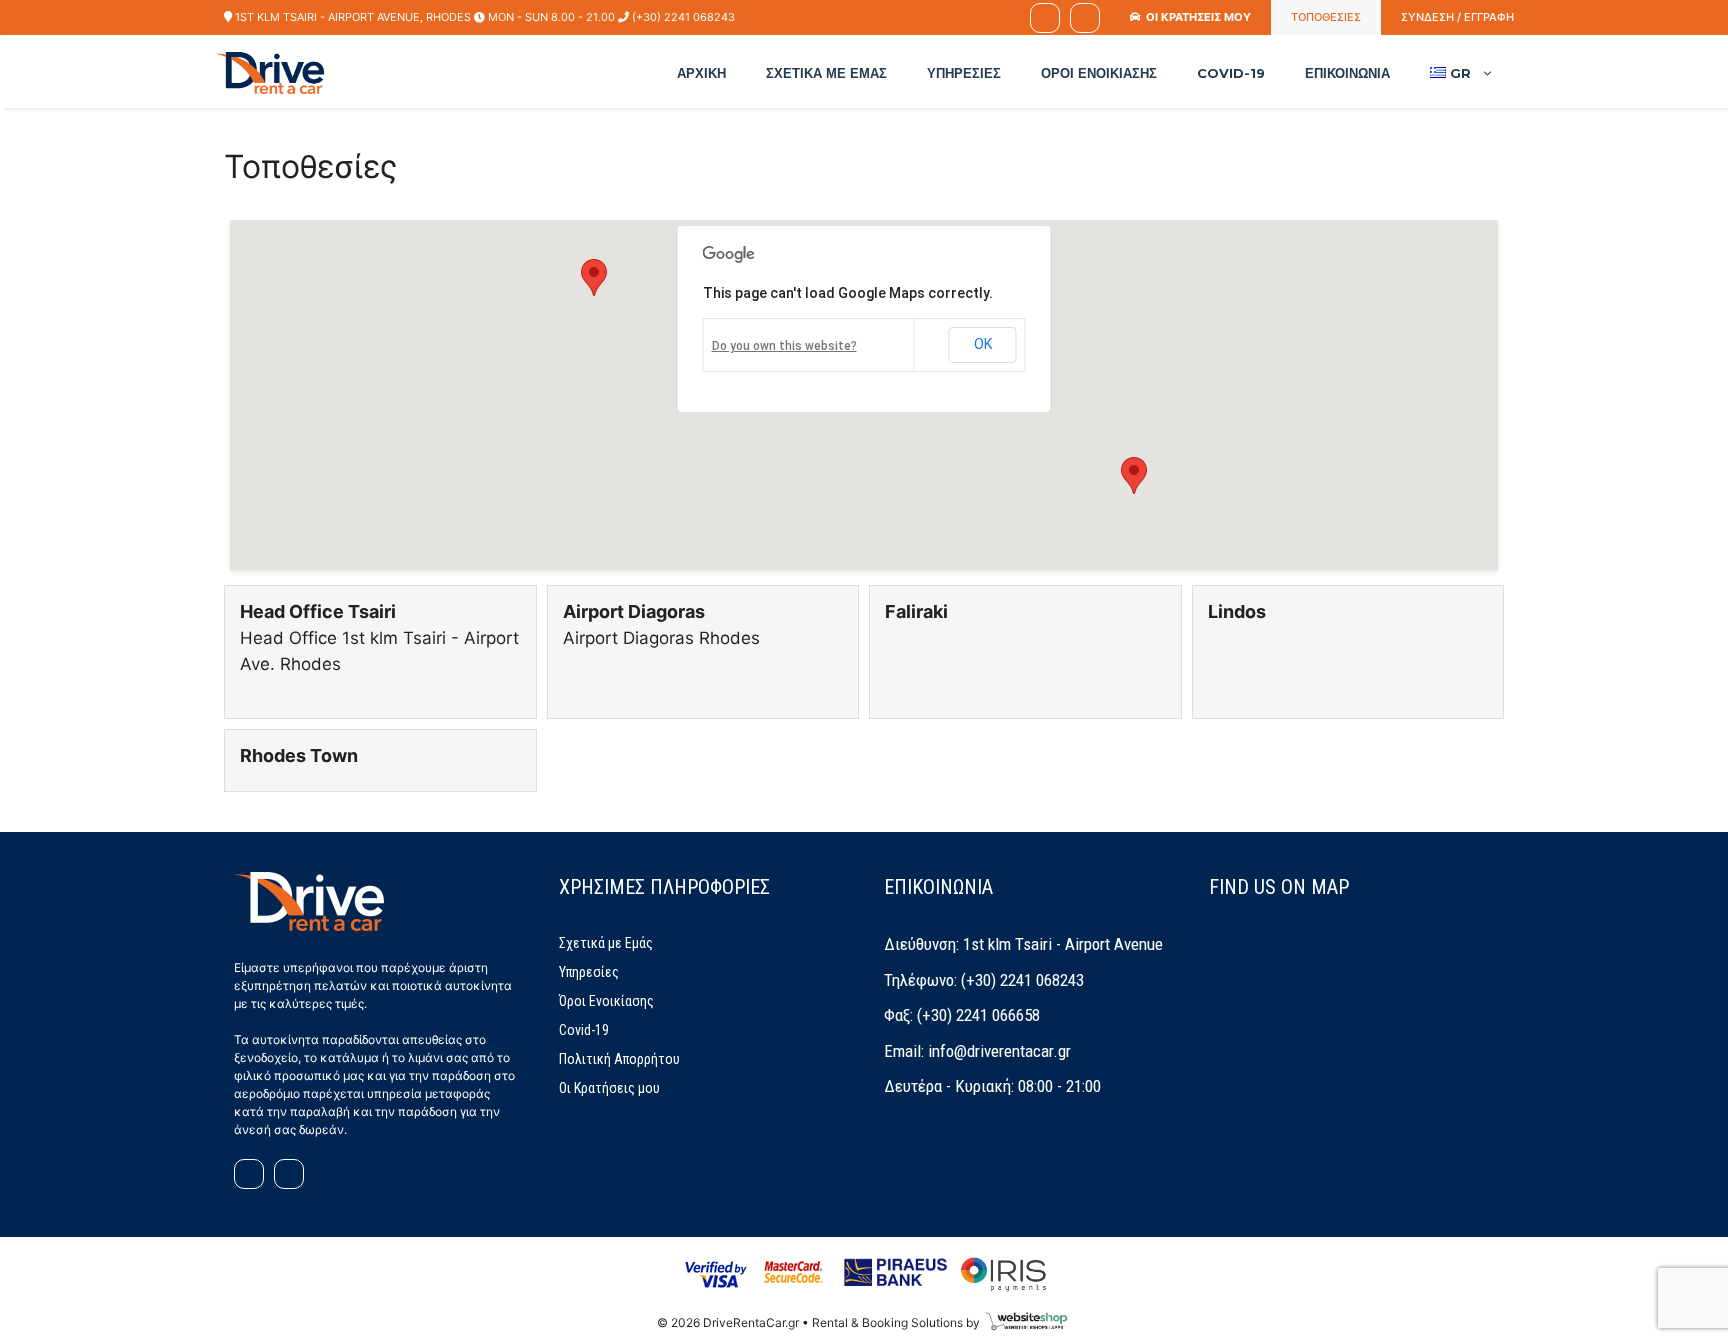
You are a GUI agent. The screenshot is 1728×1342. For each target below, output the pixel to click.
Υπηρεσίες (964, 73)
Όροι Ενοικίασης (1099, 73)
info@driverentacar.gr (999, 1051)
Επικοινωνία (1347, 73)
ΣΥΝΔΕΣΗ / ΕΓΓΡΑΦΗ (1457, 17)
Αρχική (701, 73)
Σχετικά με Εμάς (826, 73)
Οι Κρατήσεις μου (609, 1088)
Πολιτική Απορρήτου (619, 1059)
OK (983, 344)
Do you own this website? (784, 346)
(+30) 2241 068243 (683, 17)
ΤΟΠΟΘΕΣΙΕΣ (1326, 17)
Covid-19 (1231, 73)
